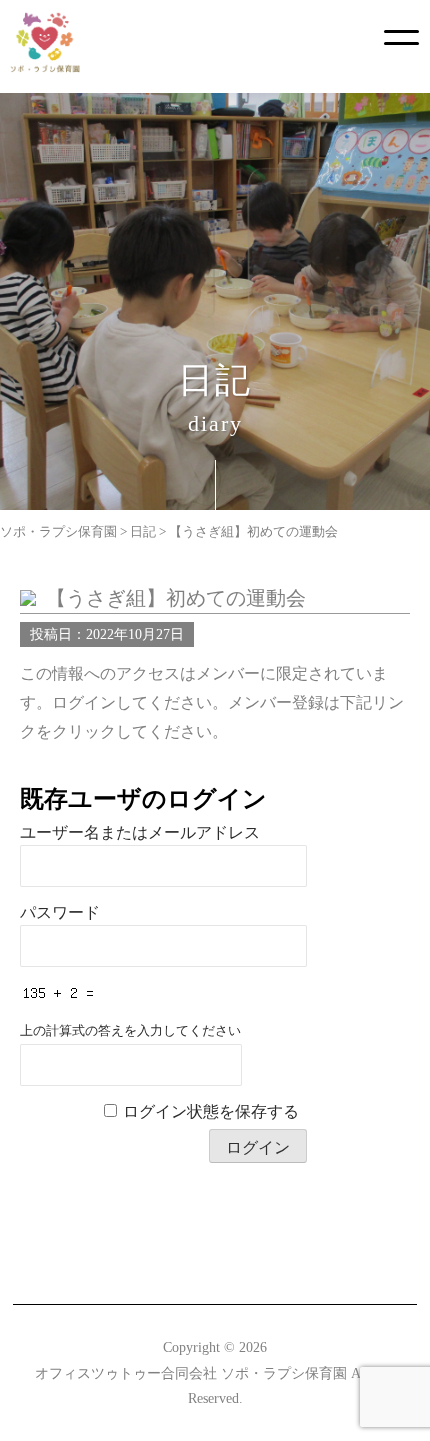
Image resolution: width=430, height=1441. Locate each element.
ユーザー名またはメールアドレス (140, 832)
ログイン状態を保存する (211, 1111)
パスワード (60, 912)
